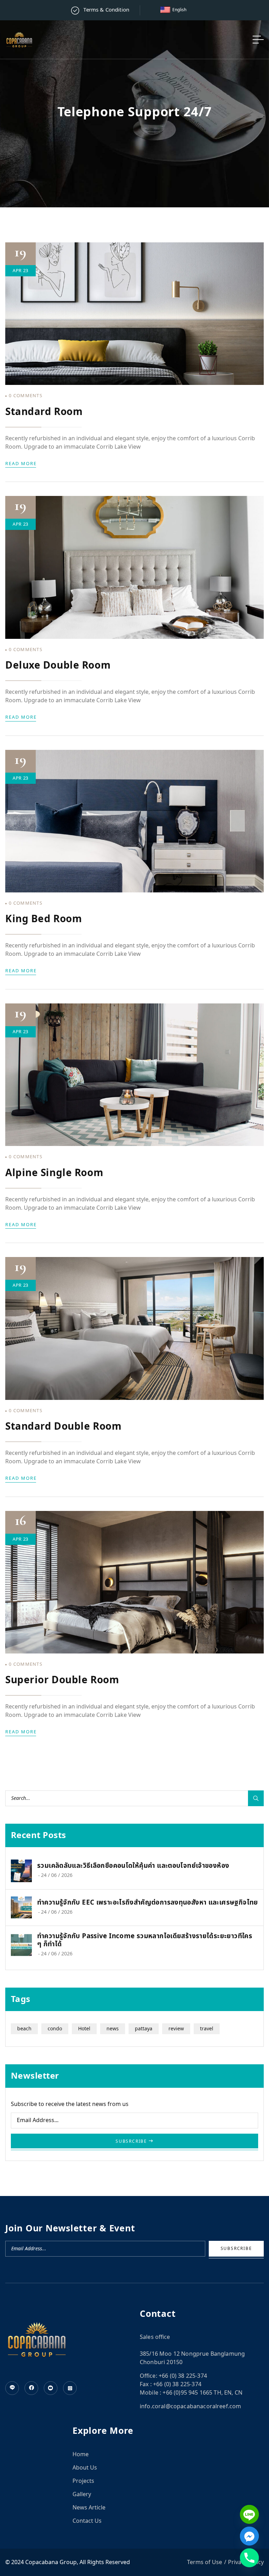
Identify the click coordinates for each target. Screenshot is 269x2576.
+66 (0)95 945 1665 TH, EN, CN (202, 2393)
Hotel (84, 2029)
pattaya (144, 2029)
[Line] (249, 2514)
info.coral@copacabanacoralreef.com (190, 2406)
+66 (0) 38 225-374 (183, 2376)
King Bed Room (44, 919)
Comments (26, 396)
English (179, 10)
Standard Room (44, 412)
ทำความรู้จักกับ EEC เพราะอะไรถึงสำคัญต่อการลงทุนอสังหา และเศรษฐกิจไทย (148, 1903)
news (113, 2029)
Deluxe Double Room (58, 666)
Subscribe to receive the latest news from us (70, 2104)
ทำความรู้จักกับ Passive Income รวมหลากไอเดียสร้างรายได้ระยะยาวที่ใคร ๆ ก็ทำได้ (145, 1941)
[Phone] (249, 2558)
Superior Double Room (62, 1680)
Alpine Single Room (54, 1173)
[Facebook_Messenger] (249, 2536)
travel (207, 2029)
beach (24, 2029)
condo (55, 2029)
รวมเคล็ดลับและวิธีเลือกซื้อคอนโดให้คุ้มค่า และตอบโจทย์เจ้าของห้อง (133, 1866)
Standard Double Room (63, 1427)
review (176, 2029)
